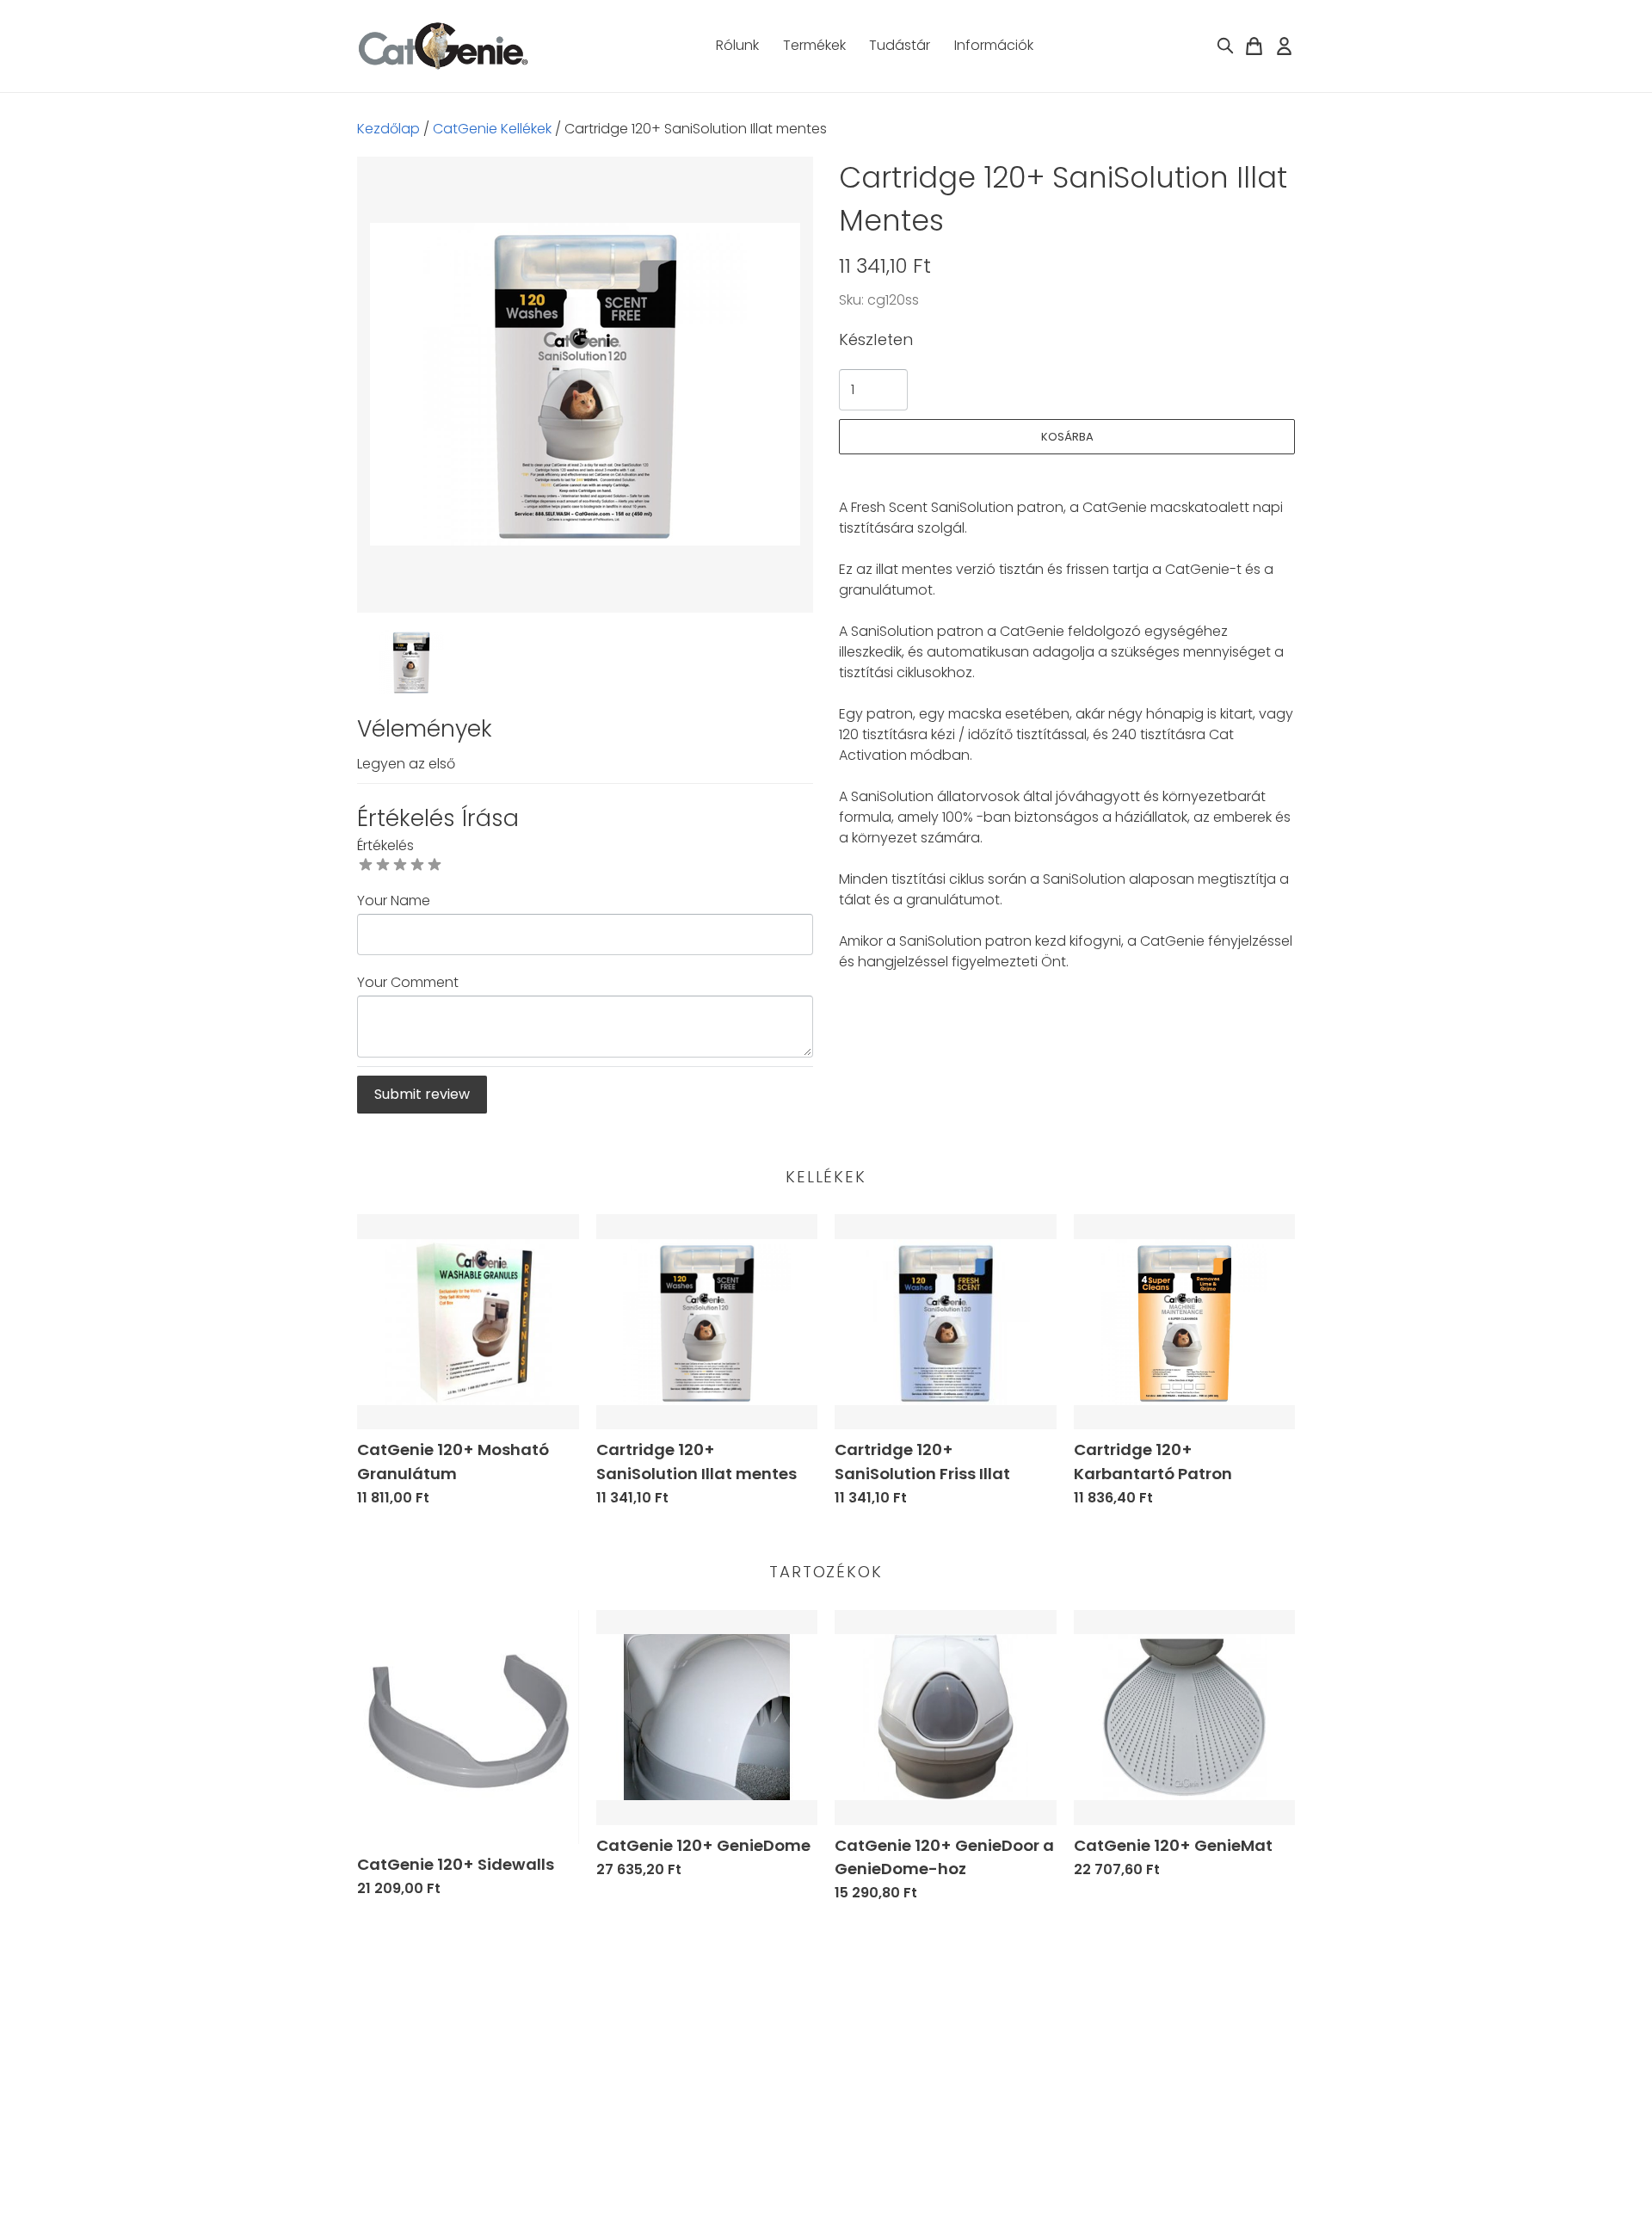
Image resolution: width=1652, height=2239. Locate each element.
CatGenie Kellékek (492, 129)
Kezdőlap (388, 129)
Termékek (814, 45)
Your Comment (408, 982)
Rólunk (737, 45)
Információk (994, 45)
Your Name (394, 901)
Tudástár (900, 45)
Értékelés (385, 845)
